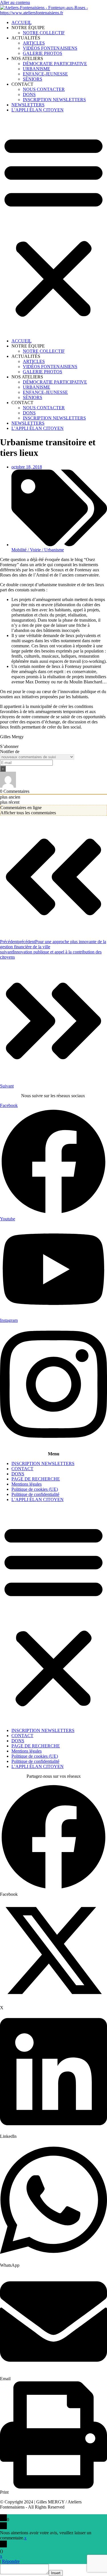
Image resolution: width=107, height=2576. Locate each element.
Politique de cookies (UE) (35, 1489)
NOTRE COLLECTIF (44, 33)
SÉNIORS (33, 79)
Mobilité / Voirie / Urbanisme (38, 550)
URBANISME (37, 69)
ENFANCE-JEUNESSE (45, 74)
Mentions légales (27, 1484)
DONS (29, 94)
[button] (53, 226)
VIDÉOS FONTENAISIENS (50, 48)
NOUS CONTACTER (44, 89)
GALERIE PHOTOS (43, 53)
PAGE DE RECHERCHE (36, 1479)
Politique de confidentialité (35, 1494)
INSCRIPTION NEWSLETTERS (54, 100)
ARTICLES (34, 43)
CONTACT (22, 1469)
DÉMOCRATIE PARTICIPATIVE (55, 64)
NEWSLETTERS (28, 105)
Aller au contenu (15, 2)
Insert (56, 2573)
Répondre (11, 2561)
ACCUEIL (22, 22)
